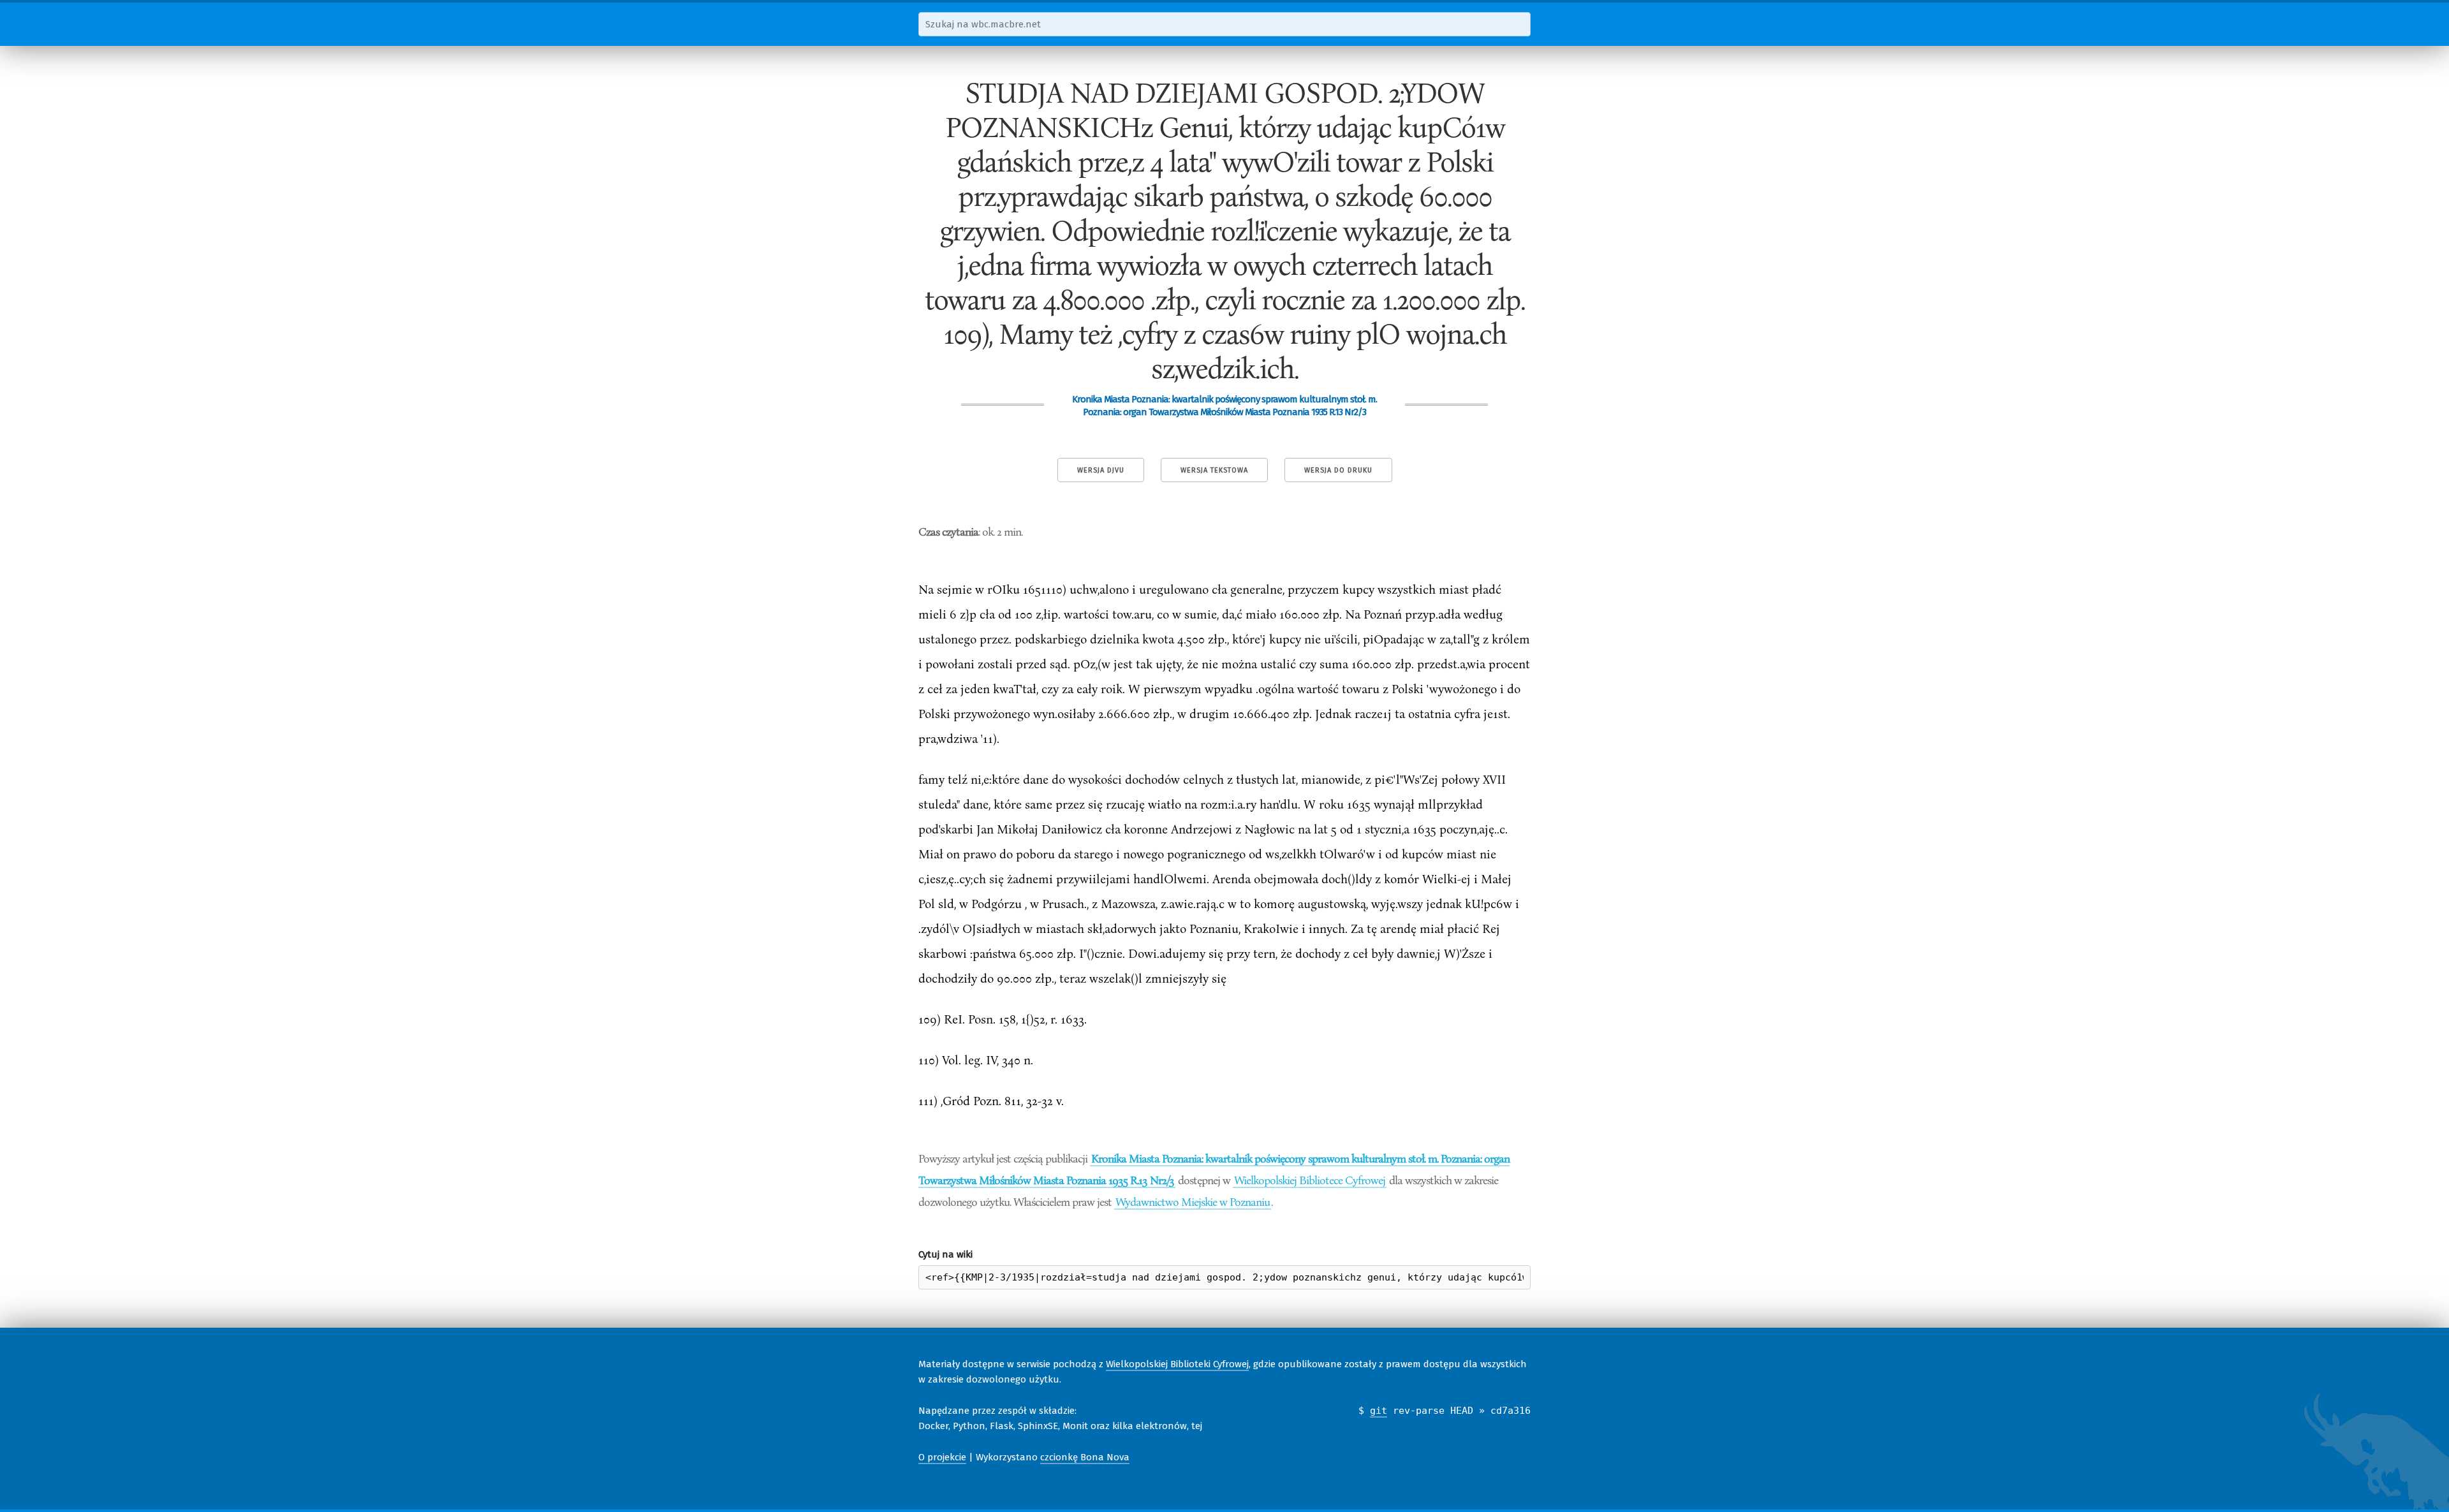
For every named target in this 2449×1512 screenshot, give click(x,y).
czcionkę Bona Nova (1085, 1457)
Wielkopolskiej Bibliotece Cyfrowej (1310, 1180)
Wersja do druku (1338, 470)
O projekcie (942, 1457)
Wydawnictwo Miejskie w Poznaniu (1193, 1201)
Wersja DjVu (1101, 470)
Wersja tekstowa (1214, 470)
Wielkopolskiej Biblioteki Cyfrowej (1177, 1364)
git (1379, 1411)
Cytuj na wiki (945, 1254)
